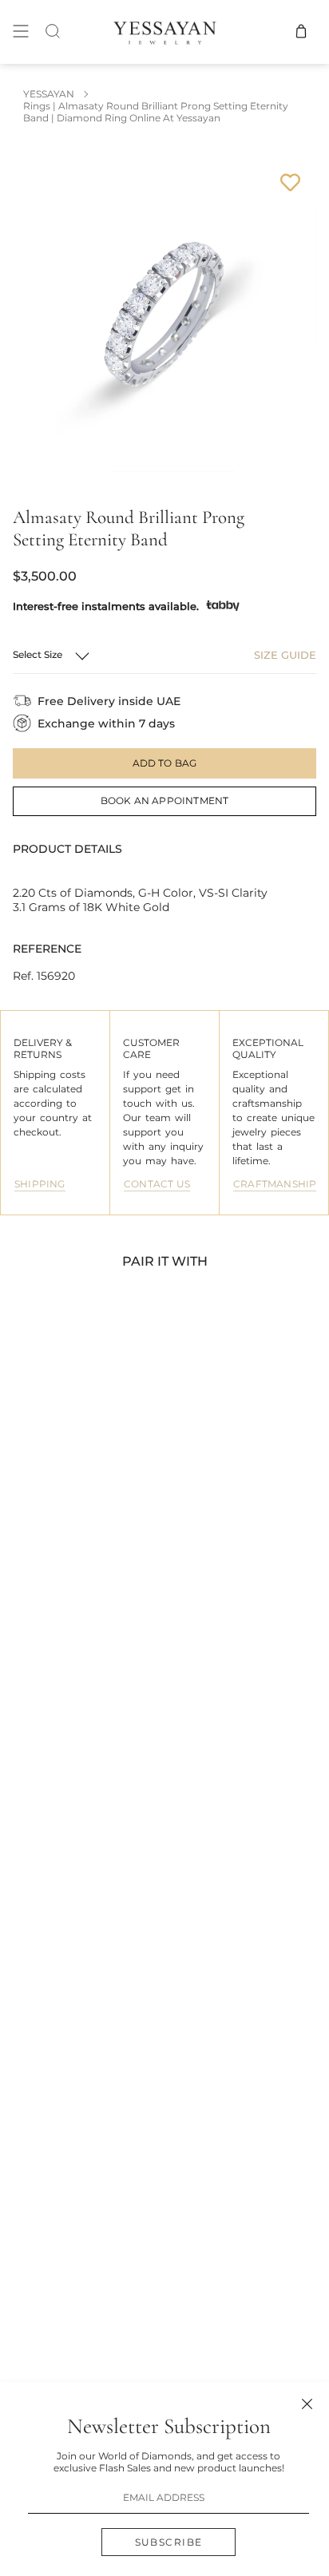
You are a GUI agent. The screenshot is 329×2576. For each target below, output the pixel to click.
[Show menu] (21, 32)
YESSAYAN (49, 94)
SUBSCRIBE (169, 2542)
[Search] (53, 32)
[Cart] (301, 32)
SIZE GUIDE (285, 655)
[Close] (307, 2404)
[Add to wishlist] (290, 182)
